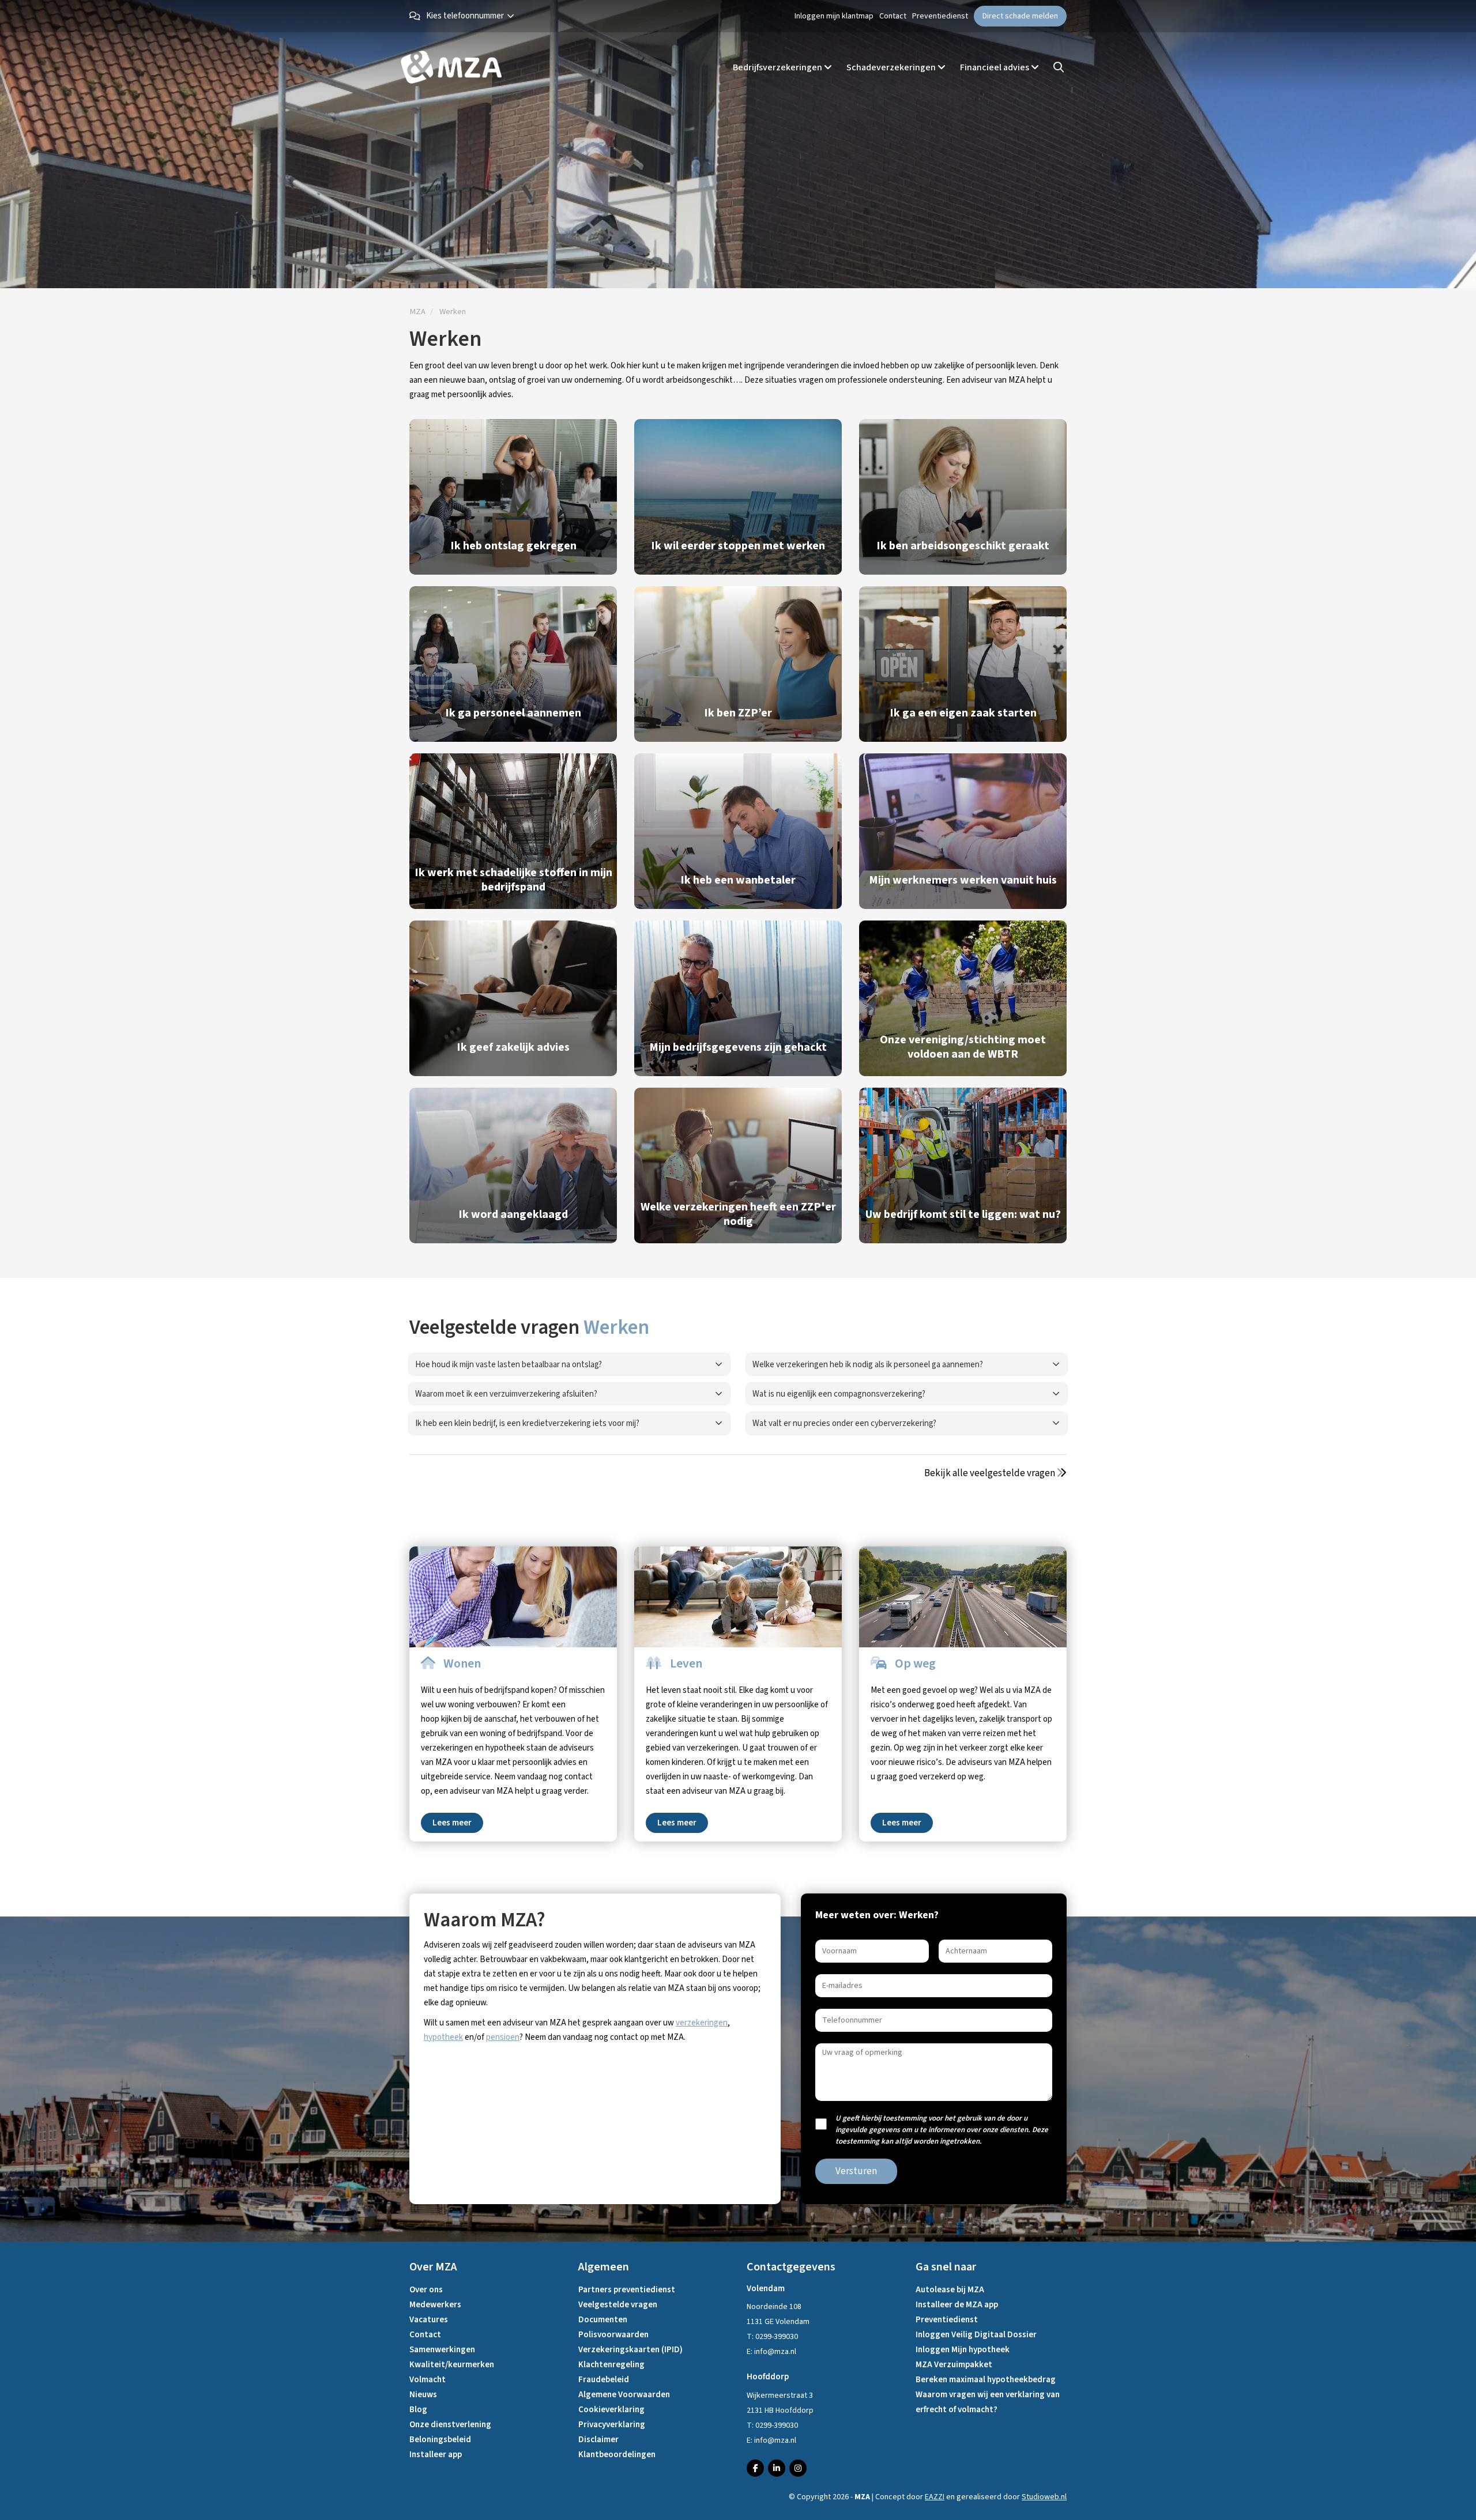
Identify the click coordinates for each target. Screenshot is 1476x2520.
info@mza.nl (775, 2352)
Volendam (766, 2289)
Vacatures (429, 2320)
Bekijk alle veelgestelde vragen (991, 1473)
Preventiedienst (940, 16)
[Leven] (738, 1597)
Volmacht (428, 2380)
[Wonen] (513, 1597)
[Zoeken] (1059, 68)
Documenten (603, 2320)
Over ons (426, 2290)
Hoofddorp (768, 2377)
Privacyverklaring (612, 2425)
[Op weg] (963, 1597)
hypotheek (443, 2037)
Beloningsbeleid (440, 2440)
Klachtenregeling (611, 2365)
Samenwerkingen (442, 2350)
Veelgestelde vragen (618, 2305)
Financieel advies (995, 67)
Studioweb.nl (1044, 2497)
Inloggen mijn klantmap (834, 16)
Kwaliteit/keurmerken (452, 2365)
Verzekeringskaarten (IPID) (630, 2350)
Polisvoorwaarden (613, 2335)
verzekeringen (702, 2023)
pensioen (503, 2037)
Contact (893, 16)
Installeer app (436, 2455)
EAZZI (935, 2497)
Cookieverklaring (611, 2410)
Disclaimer (598, 2440)
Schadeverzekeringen (892, 67)
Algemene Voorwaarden (624, 2395)
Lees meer (452, 1823)
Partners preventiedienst (627, 2290)
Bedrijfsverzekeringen (778, 67)
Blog (418, 2410)
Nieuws (423, 2395)
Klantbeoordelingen (617, 2455)
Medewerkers (435, 2305)
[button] (473, 16)
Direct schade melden (1020, 16)
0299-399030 (777, 2337)
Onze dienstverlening (450, 2425)
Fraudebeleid (604, 2380)
